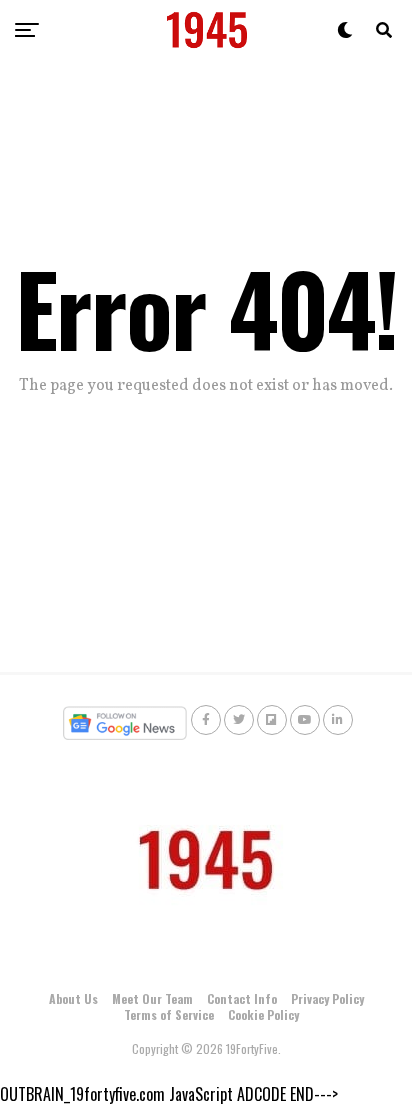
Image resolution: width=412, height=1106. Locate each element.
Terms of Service (169, 1014)
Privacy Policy (327, 998)
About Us (73, 998)
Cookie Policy (263, 1014)
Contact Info (242, 998)
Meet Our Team (152, 998)
